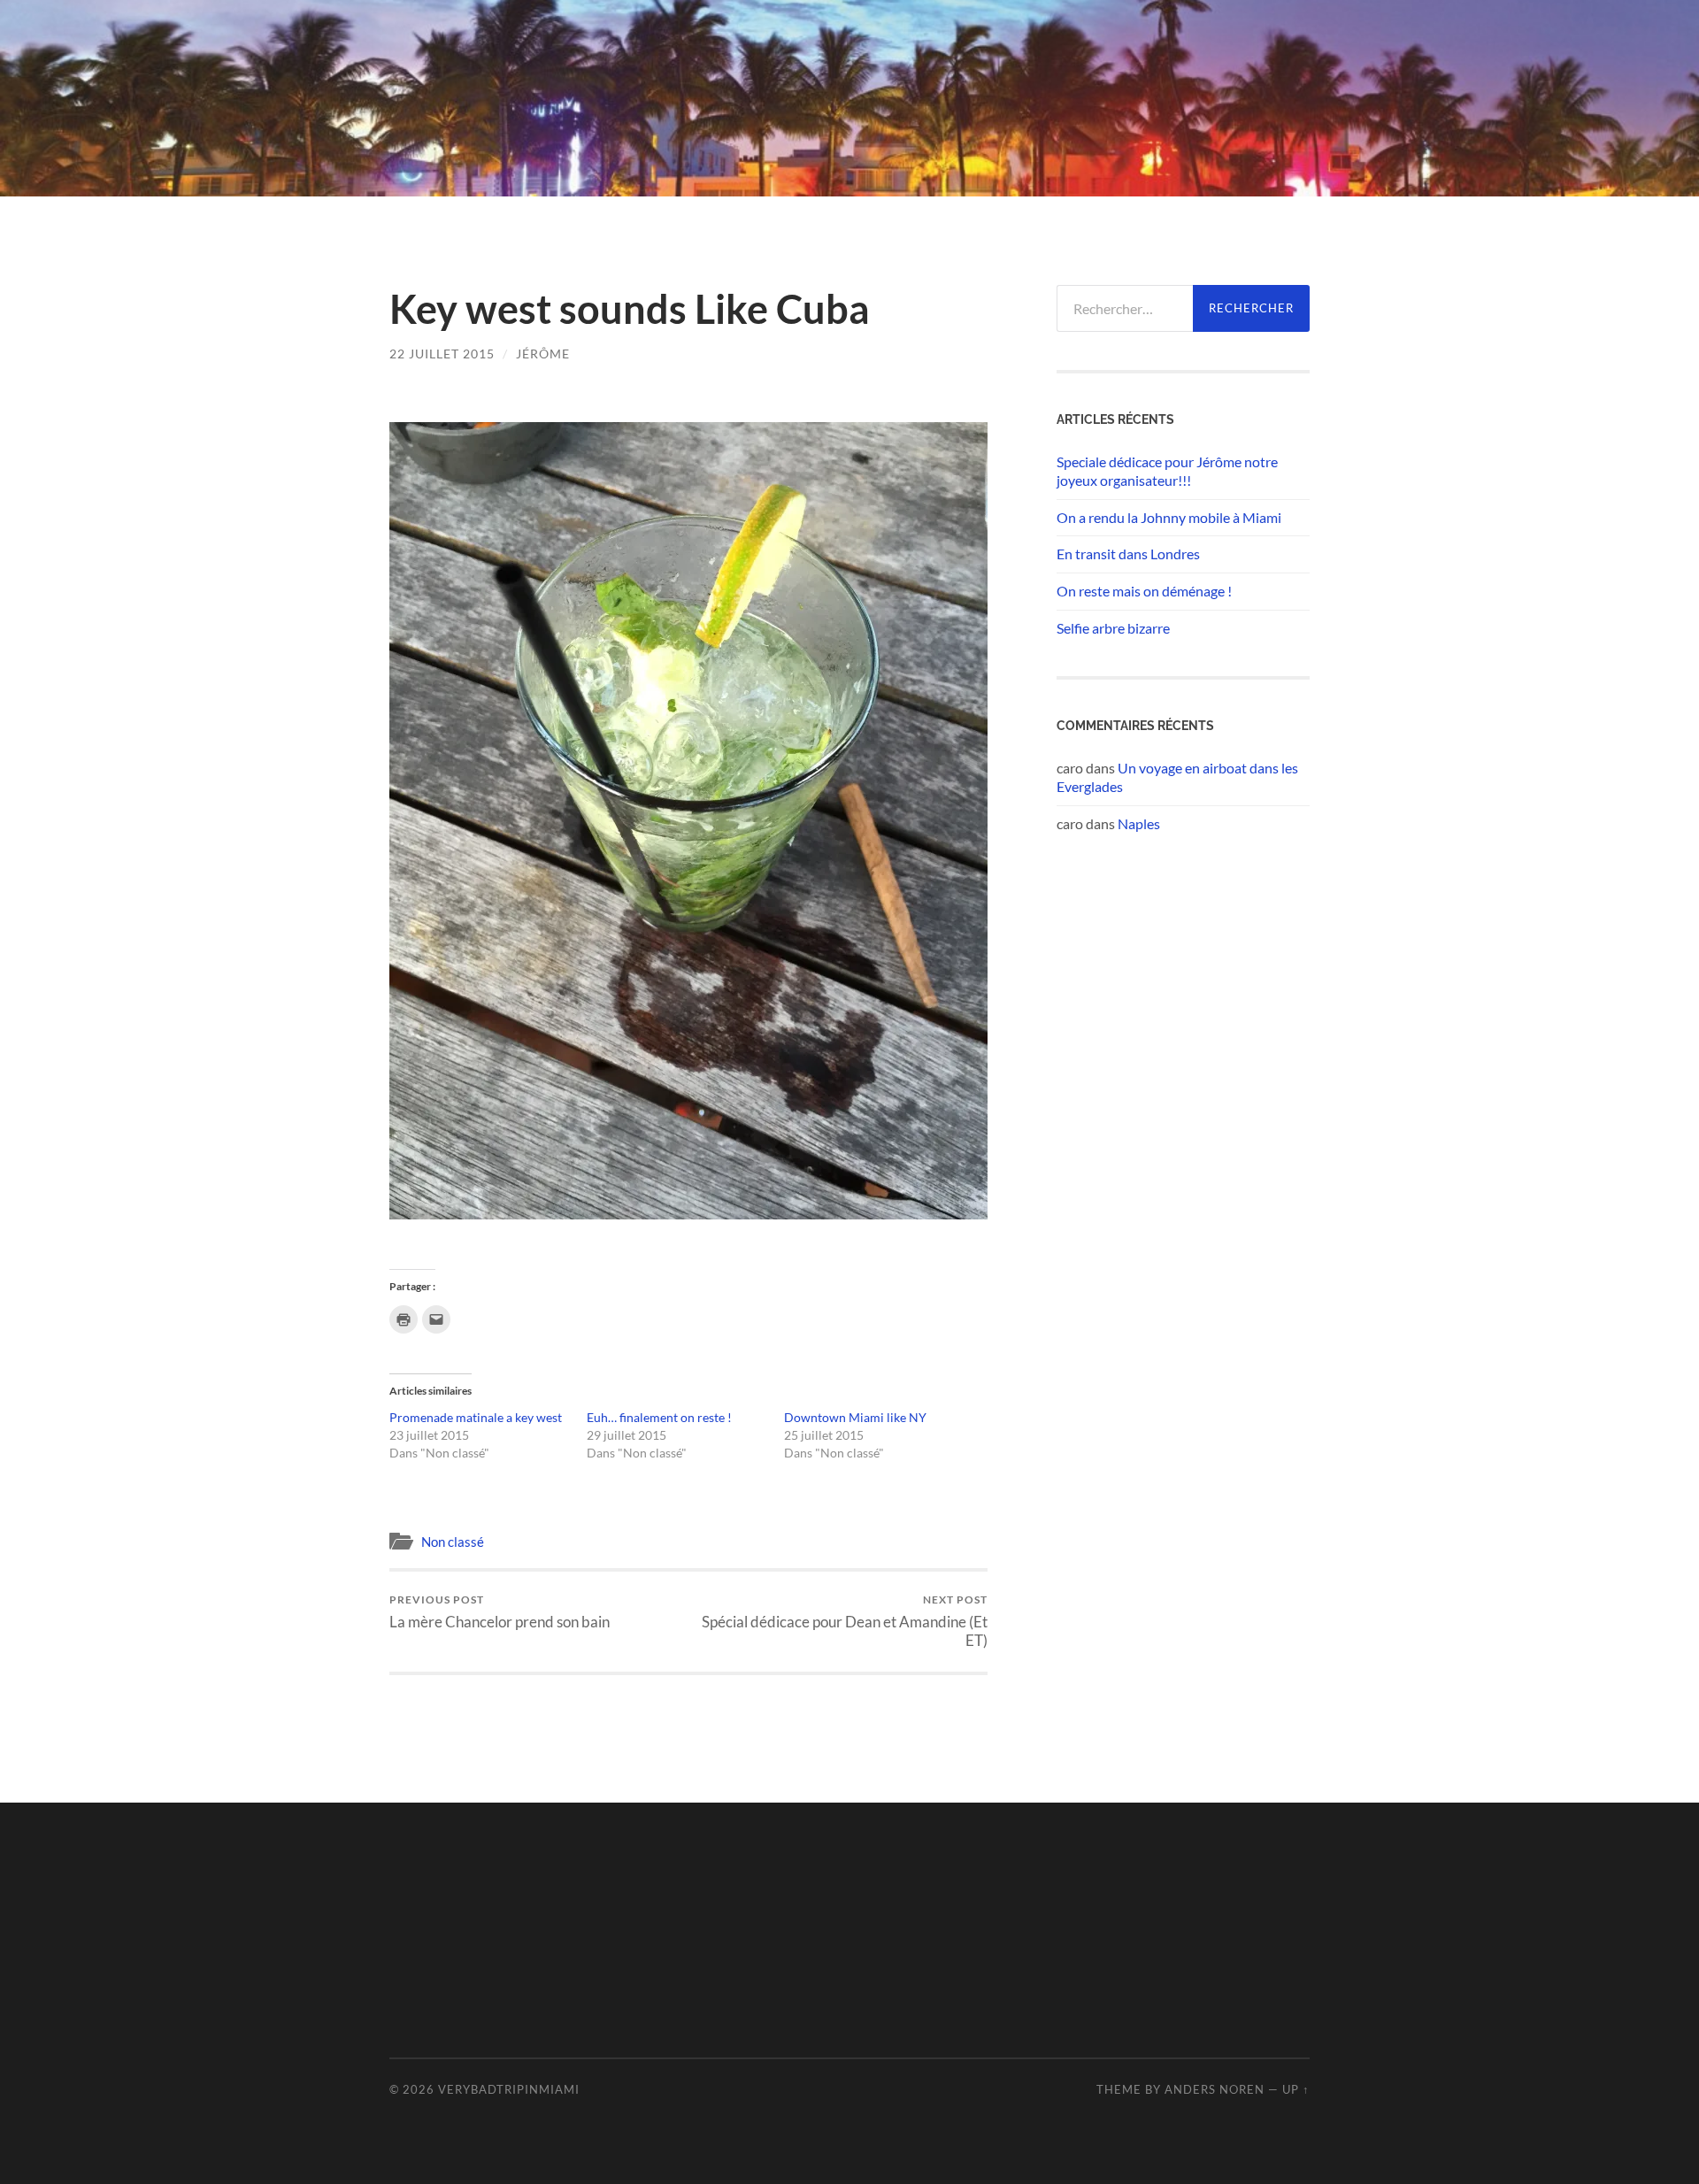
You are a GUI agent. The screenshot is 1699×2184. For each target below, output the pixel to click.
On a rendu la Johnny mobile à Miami (1169, 517)
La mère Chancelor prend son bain (500, 1612)
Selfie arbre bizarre (1113, 628)
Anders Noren (1215, 2089)
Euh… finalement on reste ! (659, 1417)
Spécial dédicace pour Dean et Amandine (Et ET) (845, 1621)
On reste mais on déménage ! (1144, 591)
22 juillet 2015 (442, 354)
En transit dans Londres (1128, 554)
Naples (1139, 823)
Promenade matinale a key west (476, 1417)
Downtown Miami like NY (855, 1417)
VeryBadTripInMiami (509, 2089)
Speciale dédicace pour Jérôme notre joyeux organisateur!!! (1167, 471)
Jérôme (543, 354)
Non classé (453, 1542)
